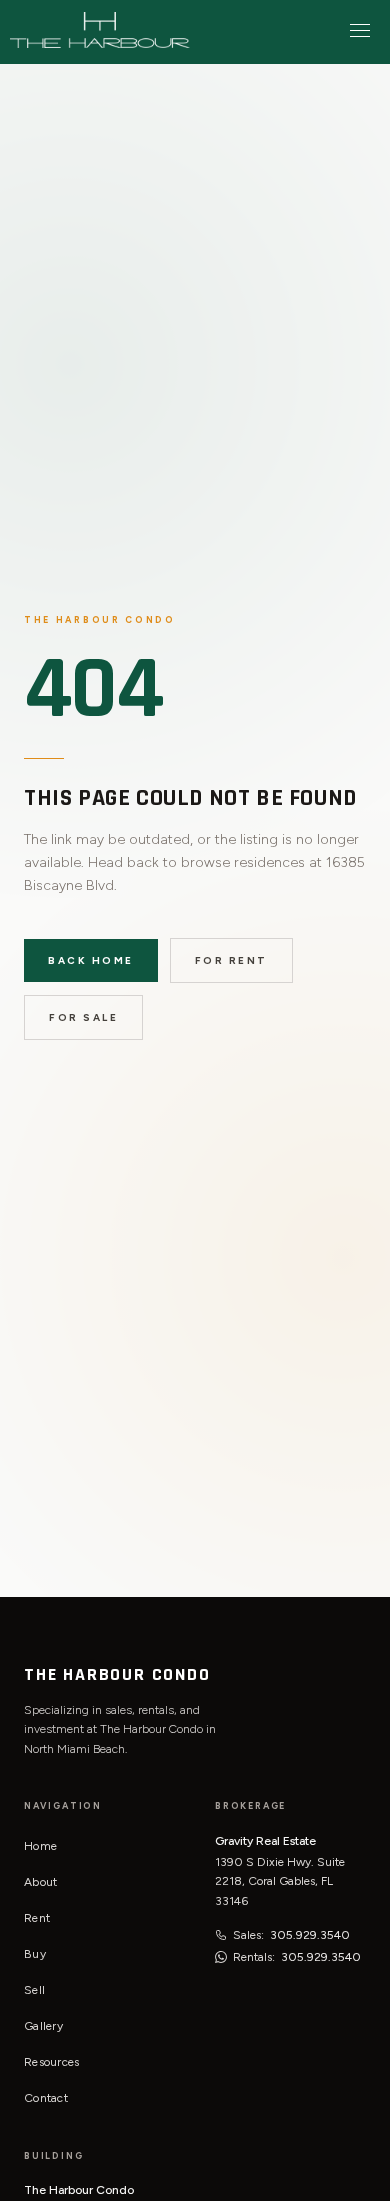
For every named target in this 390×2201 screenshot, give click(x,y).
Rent (37, 1918)
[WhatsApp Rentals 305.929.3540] (221, 1957)
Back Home (91, 960)
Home (40, 1846)
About (41, 1882)
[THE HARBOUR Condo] (100, 30)
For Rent (231, 960)
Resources (52, 2062)
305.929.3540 (310, 1935)
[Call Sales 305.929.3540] (221, 1935)
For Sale (83, 1017)
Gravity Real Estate (265, 1841)
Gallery (43, 2026)
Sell (34, 1990)
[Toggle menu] (360, 30)
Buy (35, 1954)
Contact (46, 2098)
